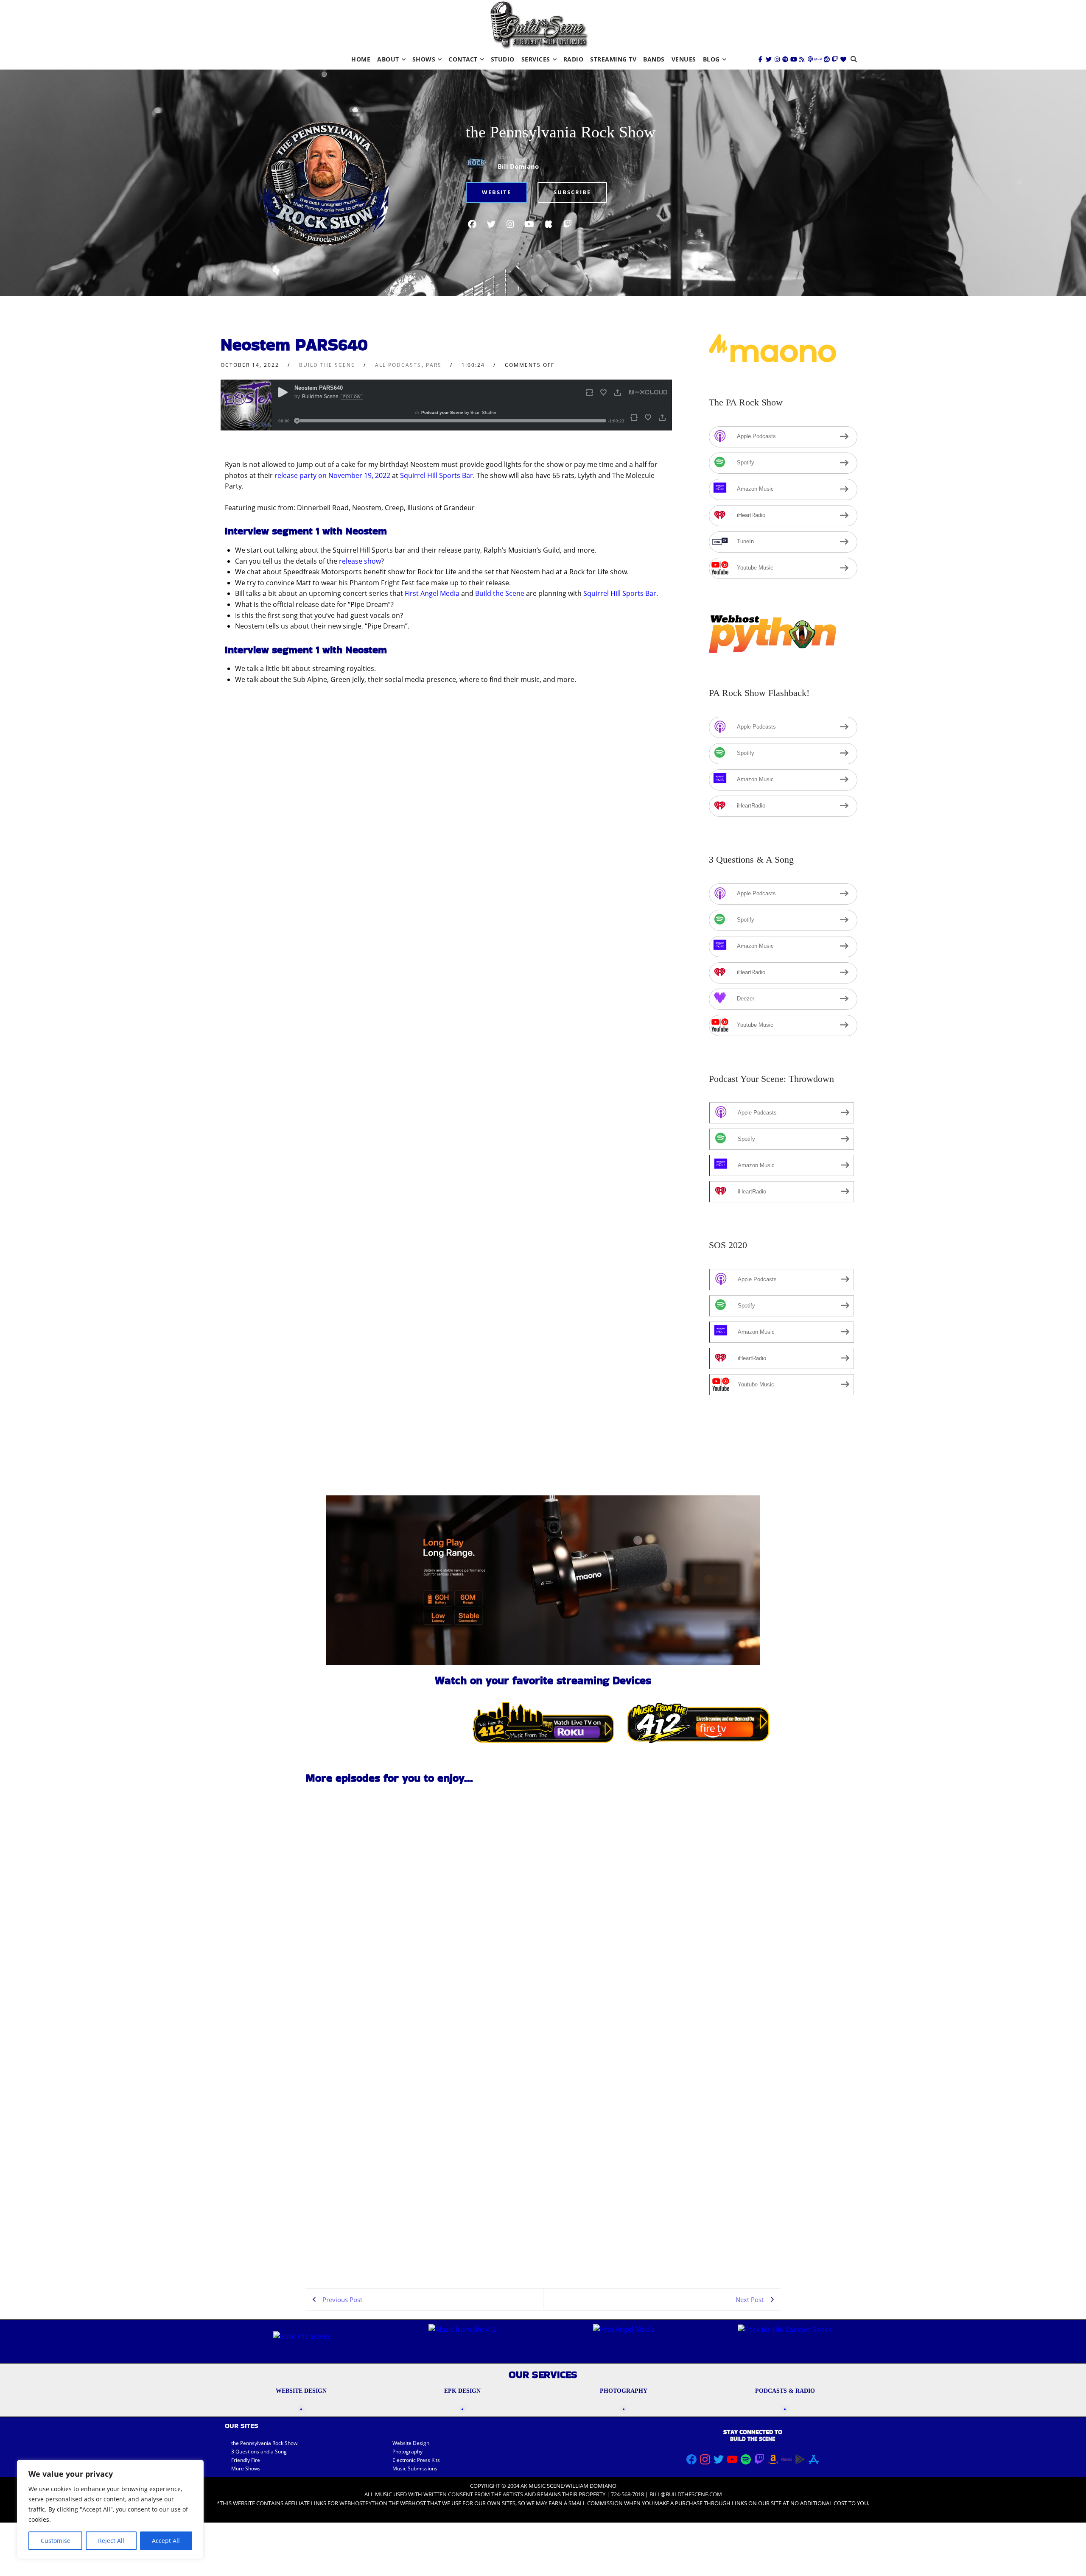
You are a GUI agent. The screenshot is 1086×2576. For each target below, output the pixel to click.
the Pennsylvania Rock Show (561, 132)
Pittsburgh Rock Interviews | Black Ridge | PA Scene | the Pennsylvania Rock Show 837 (362, 2250)
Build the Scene (327, 365)
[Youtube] (794, 59)
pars (434, 365)
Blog (711, 59)
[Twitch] (835, 59)
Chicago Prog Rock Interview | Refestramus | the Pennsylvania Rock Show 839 (358, 1886)
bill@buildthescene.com (686, 2494)
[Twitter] (769, 59)
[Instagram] (777, 59)
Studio (503, 59)
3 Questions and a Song (259, 2452)
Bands (654, 59)
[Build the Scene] (539, 25)
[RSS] (802, 59)
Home (361, 59)
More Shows (246, 2468)
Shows (424, 59)
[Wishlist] (843, 59)
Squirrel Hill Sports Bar (437, 475)
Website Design (411, 2443)
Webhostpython (363, 2503)
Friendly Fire (246, 2460)
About (388, 59)
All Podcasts (398, 365)
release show (360, 561)
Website (497, 192)
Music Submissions (415, 2468)
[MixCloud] (818, 59)
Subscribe (572, 192)
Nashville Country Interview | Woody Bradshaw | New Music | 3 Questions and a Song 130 (360, 2007)
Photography (407, 2452)
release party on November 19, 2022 (332, 475)
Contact (463, 59)
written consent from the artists (473, 2494)
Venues (684, 59)
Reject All (111, 2541)
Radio (574, 59)
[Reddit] (827, 59)
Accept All (166, 2541)
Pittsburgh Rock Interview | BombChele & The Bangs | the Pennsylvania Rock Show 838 (354, 2129)
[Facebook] (761, 59)
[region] (110, 2509)
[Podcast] (810, 59)
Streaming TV (613, 59)
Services (536, 59)
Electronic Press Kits (416, 2460)
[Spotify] (785, 59)
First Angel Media (432, 593)
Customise (56, 2541)
